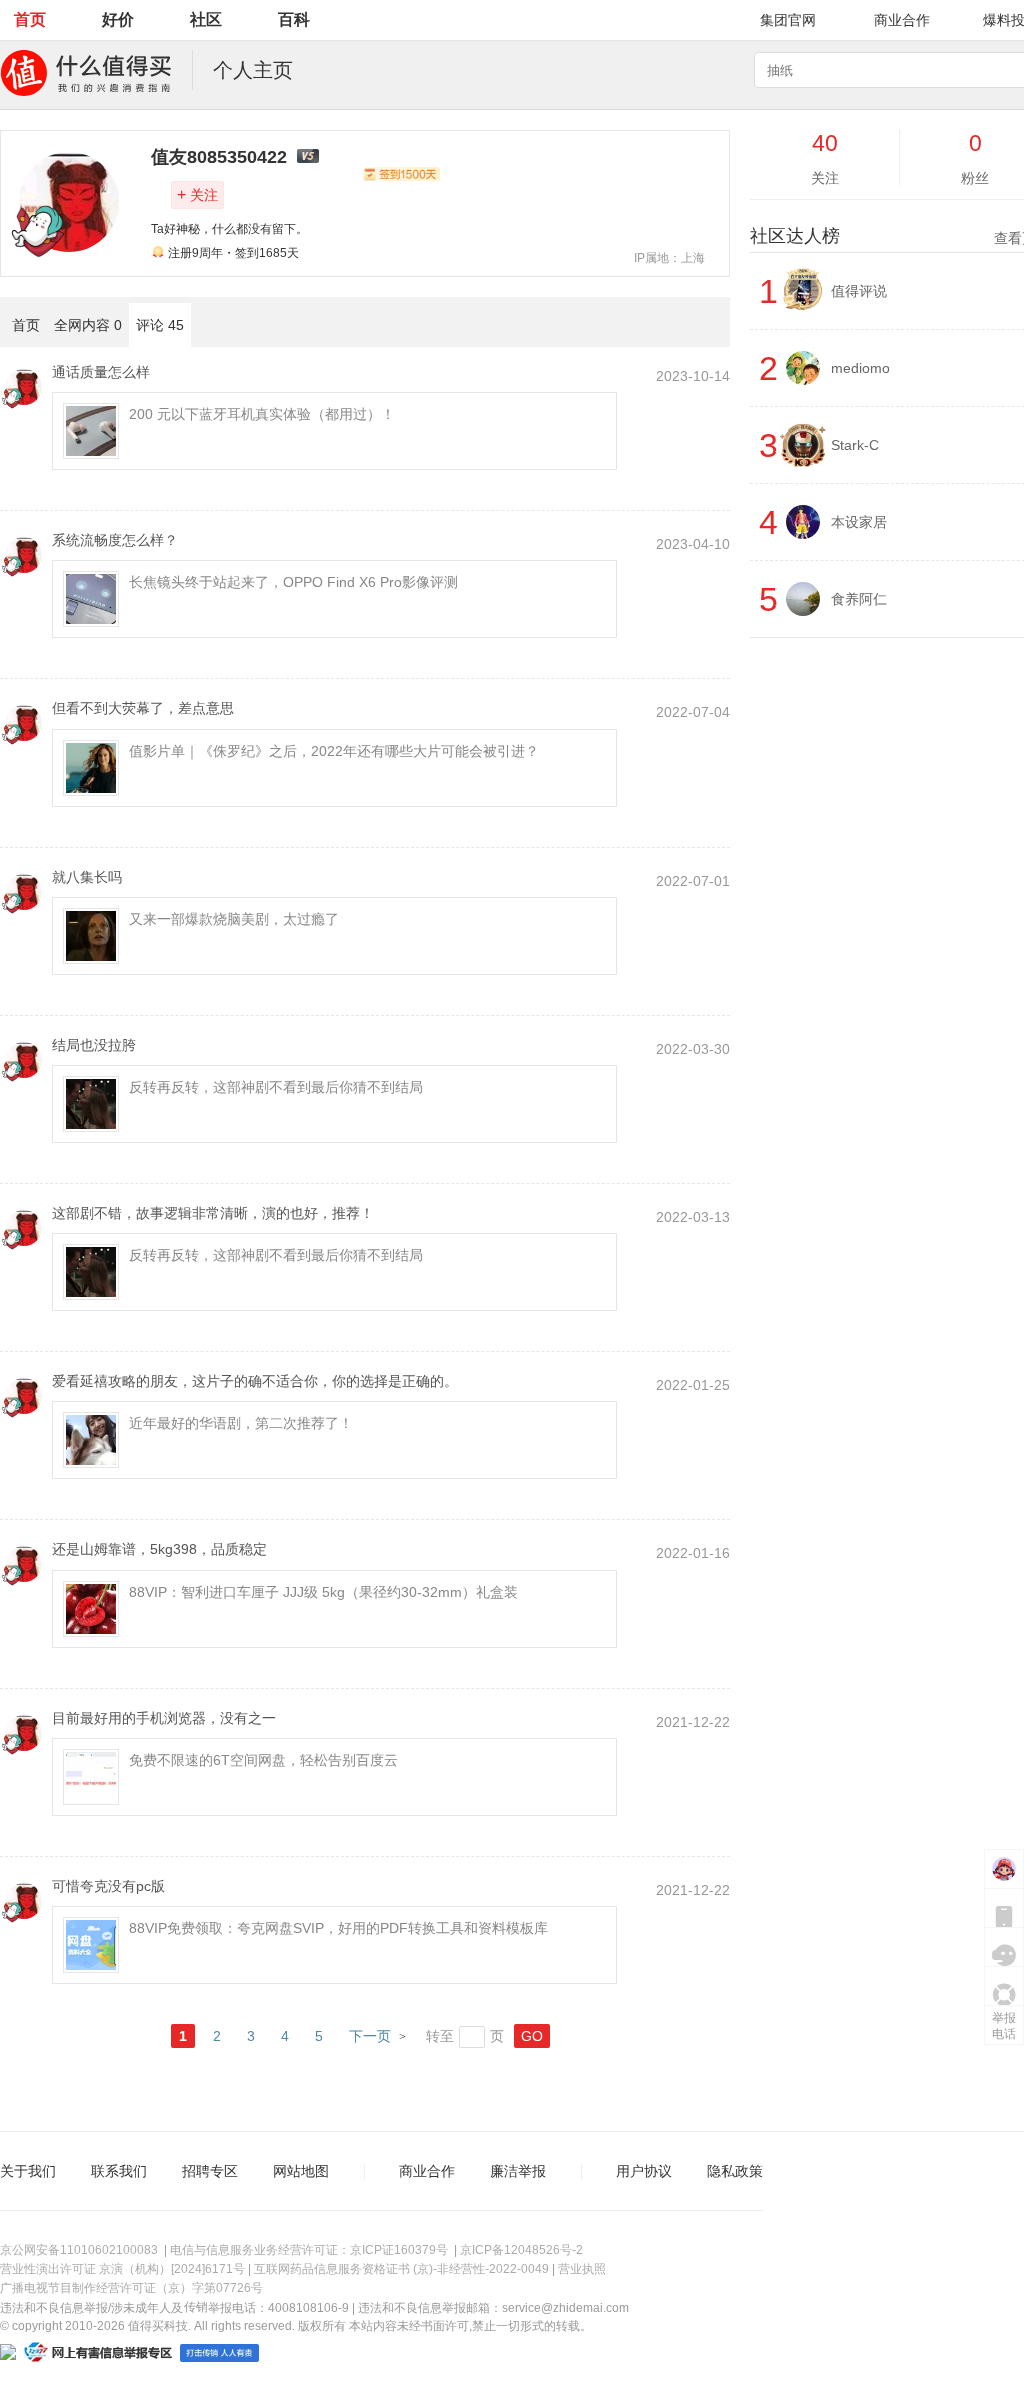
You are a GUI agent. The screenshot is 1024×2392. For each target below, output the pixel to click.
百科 (294, 19)
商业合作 (902, 20)
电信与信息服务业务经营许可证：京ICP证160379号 (309, 2250)
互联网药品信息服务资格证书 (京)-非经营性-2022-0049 (401, 2269)
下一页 (370, 2036)
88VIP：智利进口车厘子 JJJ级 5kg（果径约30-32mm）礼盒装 (323, 1592)
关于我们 (28, 2171)
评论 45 (160, 325)
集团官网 (788, 20)
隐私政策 (735, 2171)
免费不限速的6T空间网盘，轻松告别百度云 (263, 1760)
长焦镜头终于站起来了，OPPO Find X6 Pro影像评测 (293, 582)
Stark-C (855, 445)
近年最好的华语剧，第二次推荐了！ (241, 1423)
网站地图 (301, 2171)
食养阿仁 (859, 599)
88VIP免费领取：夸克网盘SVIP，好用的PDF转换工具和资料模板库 (338, 1928)
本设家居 (859, 522)
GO (532, 2036)
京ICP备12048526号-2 (521, 2250)
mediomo (860, 368)
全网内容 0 (88, 325)
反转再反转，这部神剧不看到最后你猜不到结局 (276, 1087)
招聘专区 (210, 2171)
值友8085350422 (219, 157)
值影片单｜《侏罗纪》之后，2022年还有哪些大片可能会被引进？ (334, 751)
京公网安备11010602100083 (79, 2250)
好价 (118, 19)
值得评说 (859, 291)
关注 (197, 194)
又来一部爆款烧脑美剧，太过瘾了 (234, 919)
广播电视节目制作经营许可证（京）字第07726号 (131, 2288)
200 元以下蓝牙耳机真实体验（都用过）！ (262, 414)
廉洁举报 (518, 2171)
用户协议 (644, 2171)
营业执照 (582, 2269)
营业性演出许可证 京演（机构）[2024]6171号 (122, 2269)
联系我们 (119, 2171)
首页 (30, 19)
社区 (206, 19)
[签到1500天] (401, 174)
